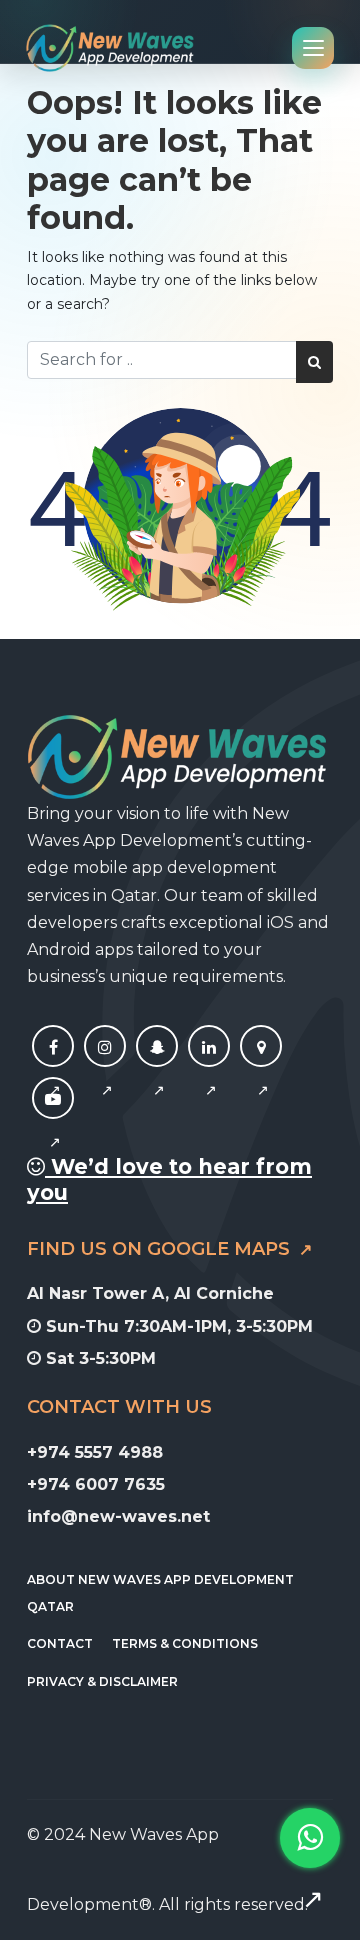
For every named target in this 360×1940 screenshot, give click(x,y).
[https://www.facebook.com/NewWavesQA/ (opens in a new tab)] (53, 1069)
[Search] (314, 362)
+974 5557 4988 (95, 1452)
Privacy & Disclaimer (102, 1681)
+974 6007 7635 (96, 1484)
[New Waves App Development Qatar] (110, 48)
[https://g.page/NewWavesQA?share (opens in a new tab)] (261, 1069)
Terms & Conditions (185, 1643)
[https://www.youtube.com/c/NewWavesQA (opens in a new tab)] (53, 1121)
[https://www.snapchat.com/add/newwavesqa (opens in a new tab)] (157, 1069)
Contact (60, 1643)
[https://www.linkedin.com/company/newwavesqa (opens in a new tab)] (209, 1069)
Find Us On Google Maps (161, 1249)
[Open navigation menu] (313, 48)
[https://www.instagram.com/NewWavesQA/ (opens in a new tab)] (105, 1069)
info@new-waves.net (118, 1516)
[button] (310, 1868)
